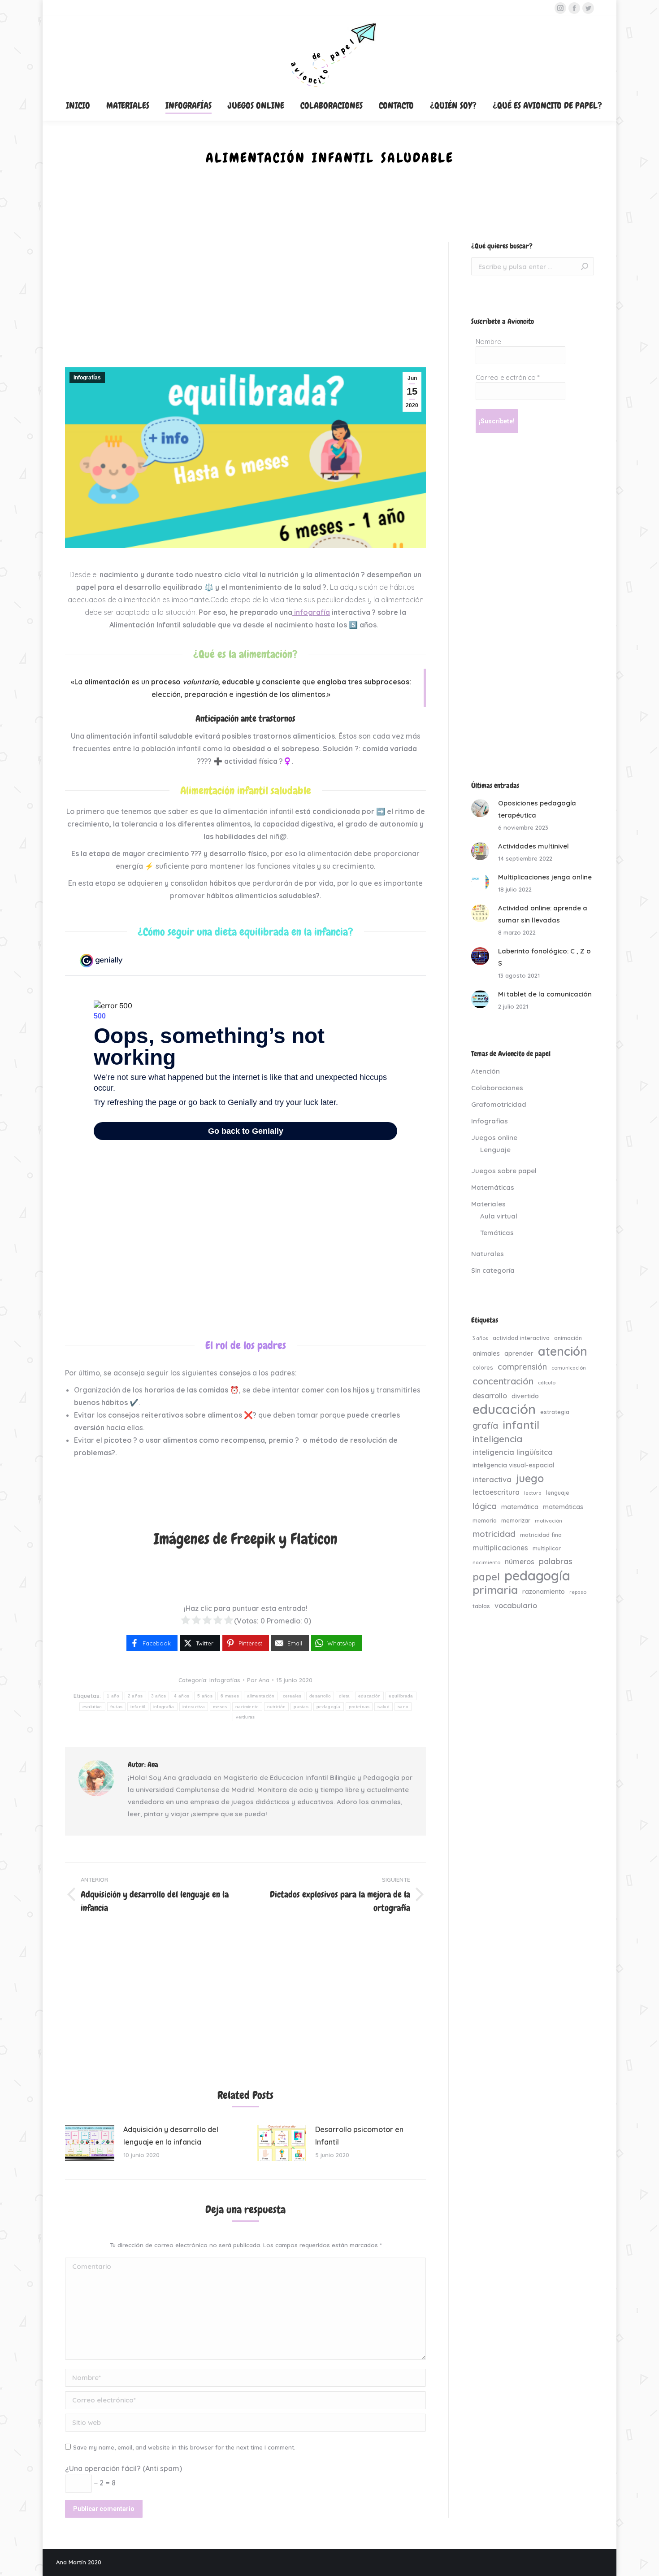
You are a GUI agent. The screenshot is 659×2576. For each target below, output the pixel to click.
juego (530, 1478)
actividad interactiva (521, 1338)
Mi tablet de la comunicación (545, 994)
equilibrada (401, 1696)
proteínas (359, 1707)
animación (568, 1338)
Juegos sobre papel (504, 1171)
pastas (301, 1707)
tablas (481, 1606)
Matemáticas (493, 1187)
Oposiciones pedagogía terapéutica (537, 809)
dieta (345, 1696)
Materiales (488, 1204)
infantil (138, 1707)
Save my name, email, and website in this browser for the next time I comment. (184, 2447)
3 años (159, 1696)
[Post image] (90, 2143)
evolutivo (92, 1707)
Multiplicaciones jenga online (545, 877)
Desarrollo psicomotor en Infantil (359, 2136)
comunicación (569, 1368)
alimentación (261, 1696)
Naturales (488, 1254)
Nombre (488, 342)
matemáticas (563, 1507)
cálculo (547, 1383)
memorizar (516, 1520)
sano (403, 1707)
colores (483, 1367)
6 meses (230, 1696)
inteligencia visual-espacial (513, 1465)
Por (258, 1680)
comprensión (522, 1366)
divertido (525, 1396)
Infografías (87, 378)
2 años (135, 1696)
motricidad (494, 1534)
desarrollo (320, 1696)
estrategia (555, 1412)
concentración (503, 1381)
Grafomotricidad (499, 1104)
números (520, 1562)
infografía (311, 612)
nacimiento (247, 1707)
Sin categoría (493, 1270)
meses (220, 1707)
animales (486, 1353)
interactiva (194, 1707)
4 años (182, 1696)
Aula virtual (499, 1216)
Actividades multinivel (533, 846)
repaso (578, 1592)
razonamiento (544, 1592)
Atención (486, 1071)
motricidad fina (541, 1535)
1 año (113, 1696)
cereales (292, 1696)
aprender (519, 1353)
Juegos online (494, 1138)
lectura (533, 1493)
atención (563, 1351)
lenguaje (558, 1493)
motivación (548, 1521)
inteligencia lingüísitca (513, 1452)
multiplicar (547, 1548)
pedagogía (329, 1707)
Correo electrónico (508, 377)
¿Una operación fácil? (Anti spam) (124, 2468)
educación (370, 1696)
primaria (495, 1590)
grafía (485, 1426)
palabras (556, 1561)
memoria (485, 1520)
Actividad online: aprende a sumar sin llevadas (543, 914)
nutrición (277, 1707)
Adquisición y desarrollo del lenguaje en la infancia (171, 2136)
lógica (485, 1506)
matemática (520, 1507)
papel (486, 1577)
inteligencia (497, 1439)
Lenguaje (495, 1150)
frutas (117, 1707)
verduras (245, 1717)
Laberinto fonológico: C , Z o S (544, 957)
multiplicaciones (500, 1548)
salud (384, 1707)
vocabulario (516, 1605)
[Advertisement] (245, 305)
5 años (205, 1696)
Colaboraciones (497, 1088)
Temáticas (497, 1233)
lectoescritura (496, 1492)
